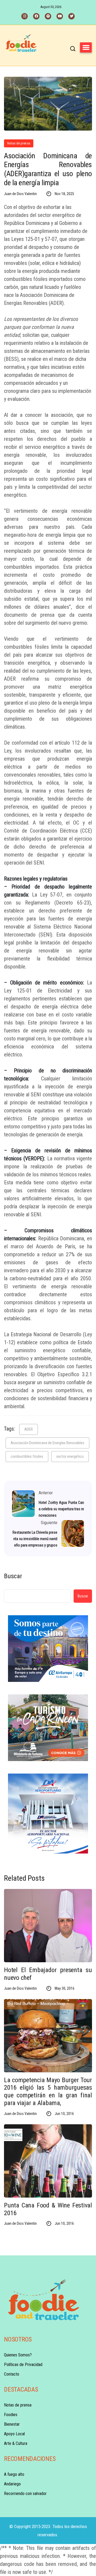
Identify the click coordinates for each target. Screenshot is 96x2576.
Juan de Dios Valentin (20, 194)
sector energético (70, 1456)
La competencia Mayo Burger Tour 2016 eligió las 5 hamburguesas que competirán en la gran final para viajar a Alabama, (48, 2092)
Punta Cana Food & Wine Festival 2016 (48, 2209)
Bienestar (12, 2424)
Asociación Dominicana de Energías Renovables (47, 1443)
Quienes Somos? (18, 2355)
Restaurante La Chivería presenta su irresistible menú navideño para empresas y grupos (35, 1539)
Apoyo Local (14, 2434)
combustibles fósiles (27, 1456)
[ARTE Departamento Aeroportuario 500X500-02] (48, 1814)
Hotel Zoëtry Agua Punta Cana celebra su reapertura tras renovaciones (61, 1509)
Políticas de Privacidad (23, 2365)
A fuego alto (14, 2474)
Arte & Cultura (16, 2443)
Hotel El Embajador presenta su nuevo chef (48, 1974)
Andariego (12, 2484)
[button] (86, 47)
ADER (29, 1429)
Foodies (11, 2415)
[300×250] (48, 1649)
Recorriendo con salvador (25, 2494)
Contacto (12, 2374)
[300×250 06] (48, 1728)
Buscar (13, 1576)
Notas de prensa (19, 143)
